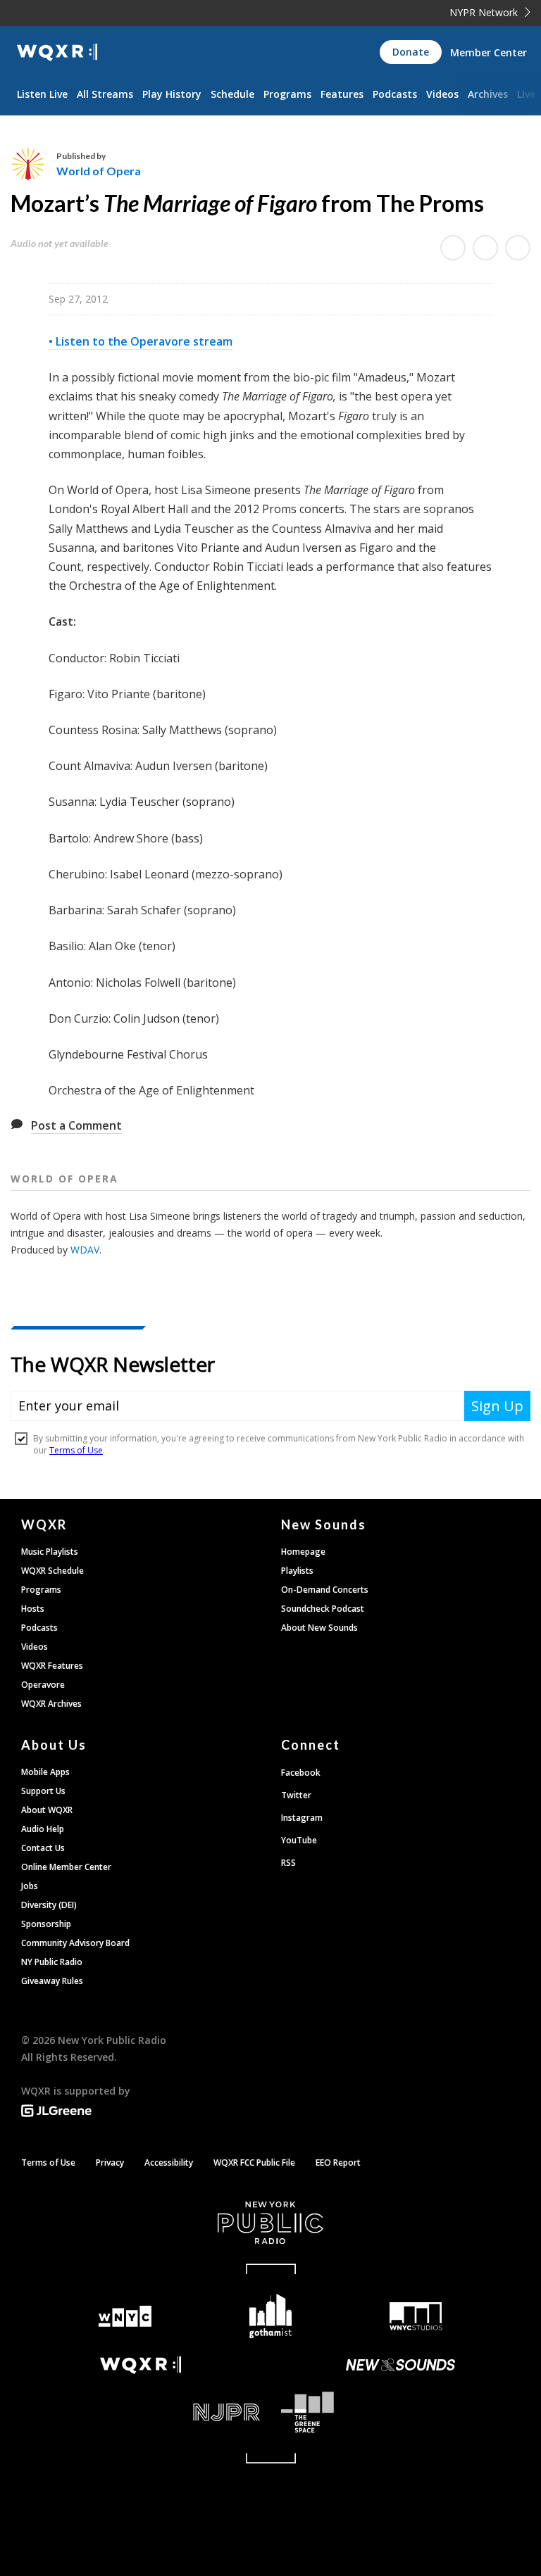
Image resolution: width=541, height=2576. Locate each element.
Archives (488, 94)
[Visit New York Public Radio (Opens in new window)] (270, 2223)
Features (342, 94)
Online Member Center (66, 1867)
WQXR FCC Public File (254, 2163)
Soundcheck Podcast (323, 1609)
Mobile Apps (45, 1772)
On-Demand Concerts (325, 1590)
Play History (172, 94)
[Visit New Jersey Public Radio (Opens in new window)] (141, 2412)
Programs (287, 94)
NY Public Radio (52, 1962)
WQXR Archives (51, 1704)
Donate (411, 52)
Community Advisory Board (75, 1943)
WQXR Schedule (52, 1571)
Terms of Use (48, 2163)
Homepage (303, 1552)
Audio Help (43, 1829)
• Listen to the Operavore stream (141, 341)
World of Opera (99, 171)
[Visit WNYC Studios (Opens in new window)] (416, 2316)
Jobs (30, 1886)
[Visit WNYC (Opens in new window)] (125, 2317)
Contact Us (43, 1848)
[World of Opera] (33, 164)
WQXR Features (52, 1666)
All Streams (105, 94)
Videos (442, 94)
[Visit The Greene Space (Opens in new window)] (400, 2412)
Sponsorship (46, 1924)
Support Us (43, 1791)
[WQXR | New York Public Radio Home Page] (57, 52)
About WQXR (47, 1810)
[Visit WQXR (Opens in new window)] (141, 2365)
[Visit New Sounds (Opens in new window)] (400, 2365)
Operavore (43, 1685)
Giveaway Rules (52, 1981)
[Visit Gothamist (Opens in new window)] (271, 2316)
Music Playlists (50, 1552)
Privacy (110, 2163)
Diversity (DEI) (49, 1905)
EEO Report (338, 2163)
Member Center (489, 52)
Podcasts (395, 94)
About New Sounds (319, 1628)
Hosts (33, 1609)
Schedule (232, 94)
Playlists (297, 1571)
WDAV (85, 1250)
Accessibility (169, 2163)
